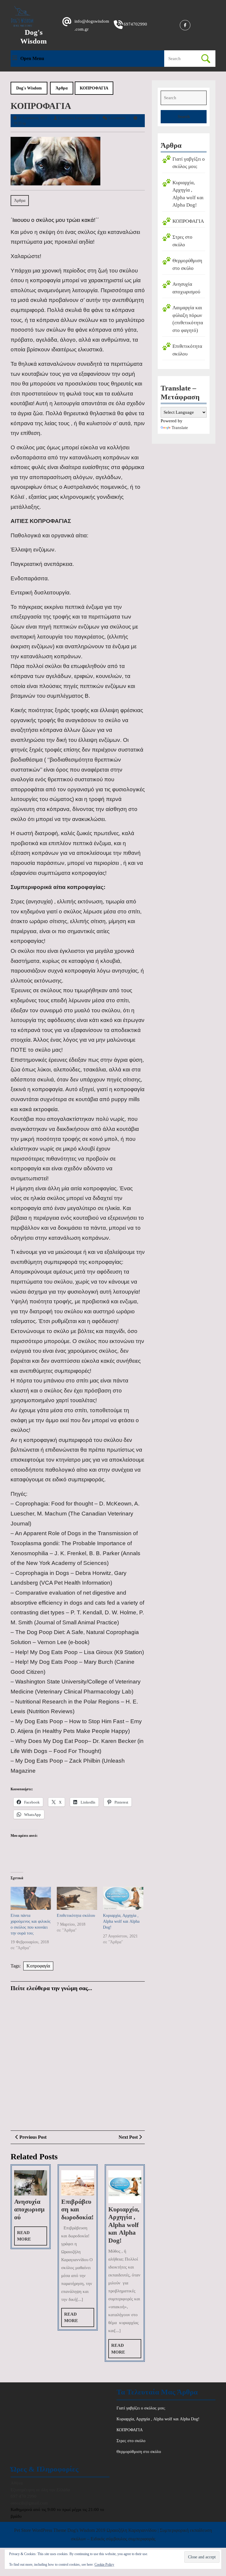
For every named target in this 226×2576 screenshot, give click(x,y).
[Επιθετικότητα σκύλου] (77, 1898)
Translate (180, 428)
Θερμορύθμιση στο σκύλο (139, 2452)
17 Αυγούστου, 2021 (33, 118)
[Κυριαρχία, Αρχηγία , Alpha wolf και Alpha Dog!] (123, 1898)
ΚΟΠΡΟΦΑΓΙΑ (188, 221)
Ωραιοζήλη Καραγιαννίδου (77, 118)
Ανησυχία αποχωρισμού (29, 2209)
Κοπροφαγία (38, 1966)
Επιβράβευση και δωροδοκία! (77, 2209)
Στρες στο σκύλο (131, 2441)
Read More (31, 2238)
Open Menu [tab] (32, 59)
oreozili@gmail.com (29, 2503)
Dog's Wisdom (29, 88)
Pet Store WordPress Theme (40, 2530)
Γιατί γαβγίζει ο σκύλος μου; (141, 2408)
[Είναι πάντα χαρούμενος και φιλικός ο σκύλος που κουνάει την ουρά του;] (31, 1898)
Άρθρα (62, 88)
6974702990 (135, 24)
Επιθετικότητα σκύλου (76, 1916)
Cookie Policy (104, 2565)
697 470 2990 (24, 2496)
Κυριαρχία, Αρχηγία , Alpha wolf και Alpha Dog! (121, 1921)
